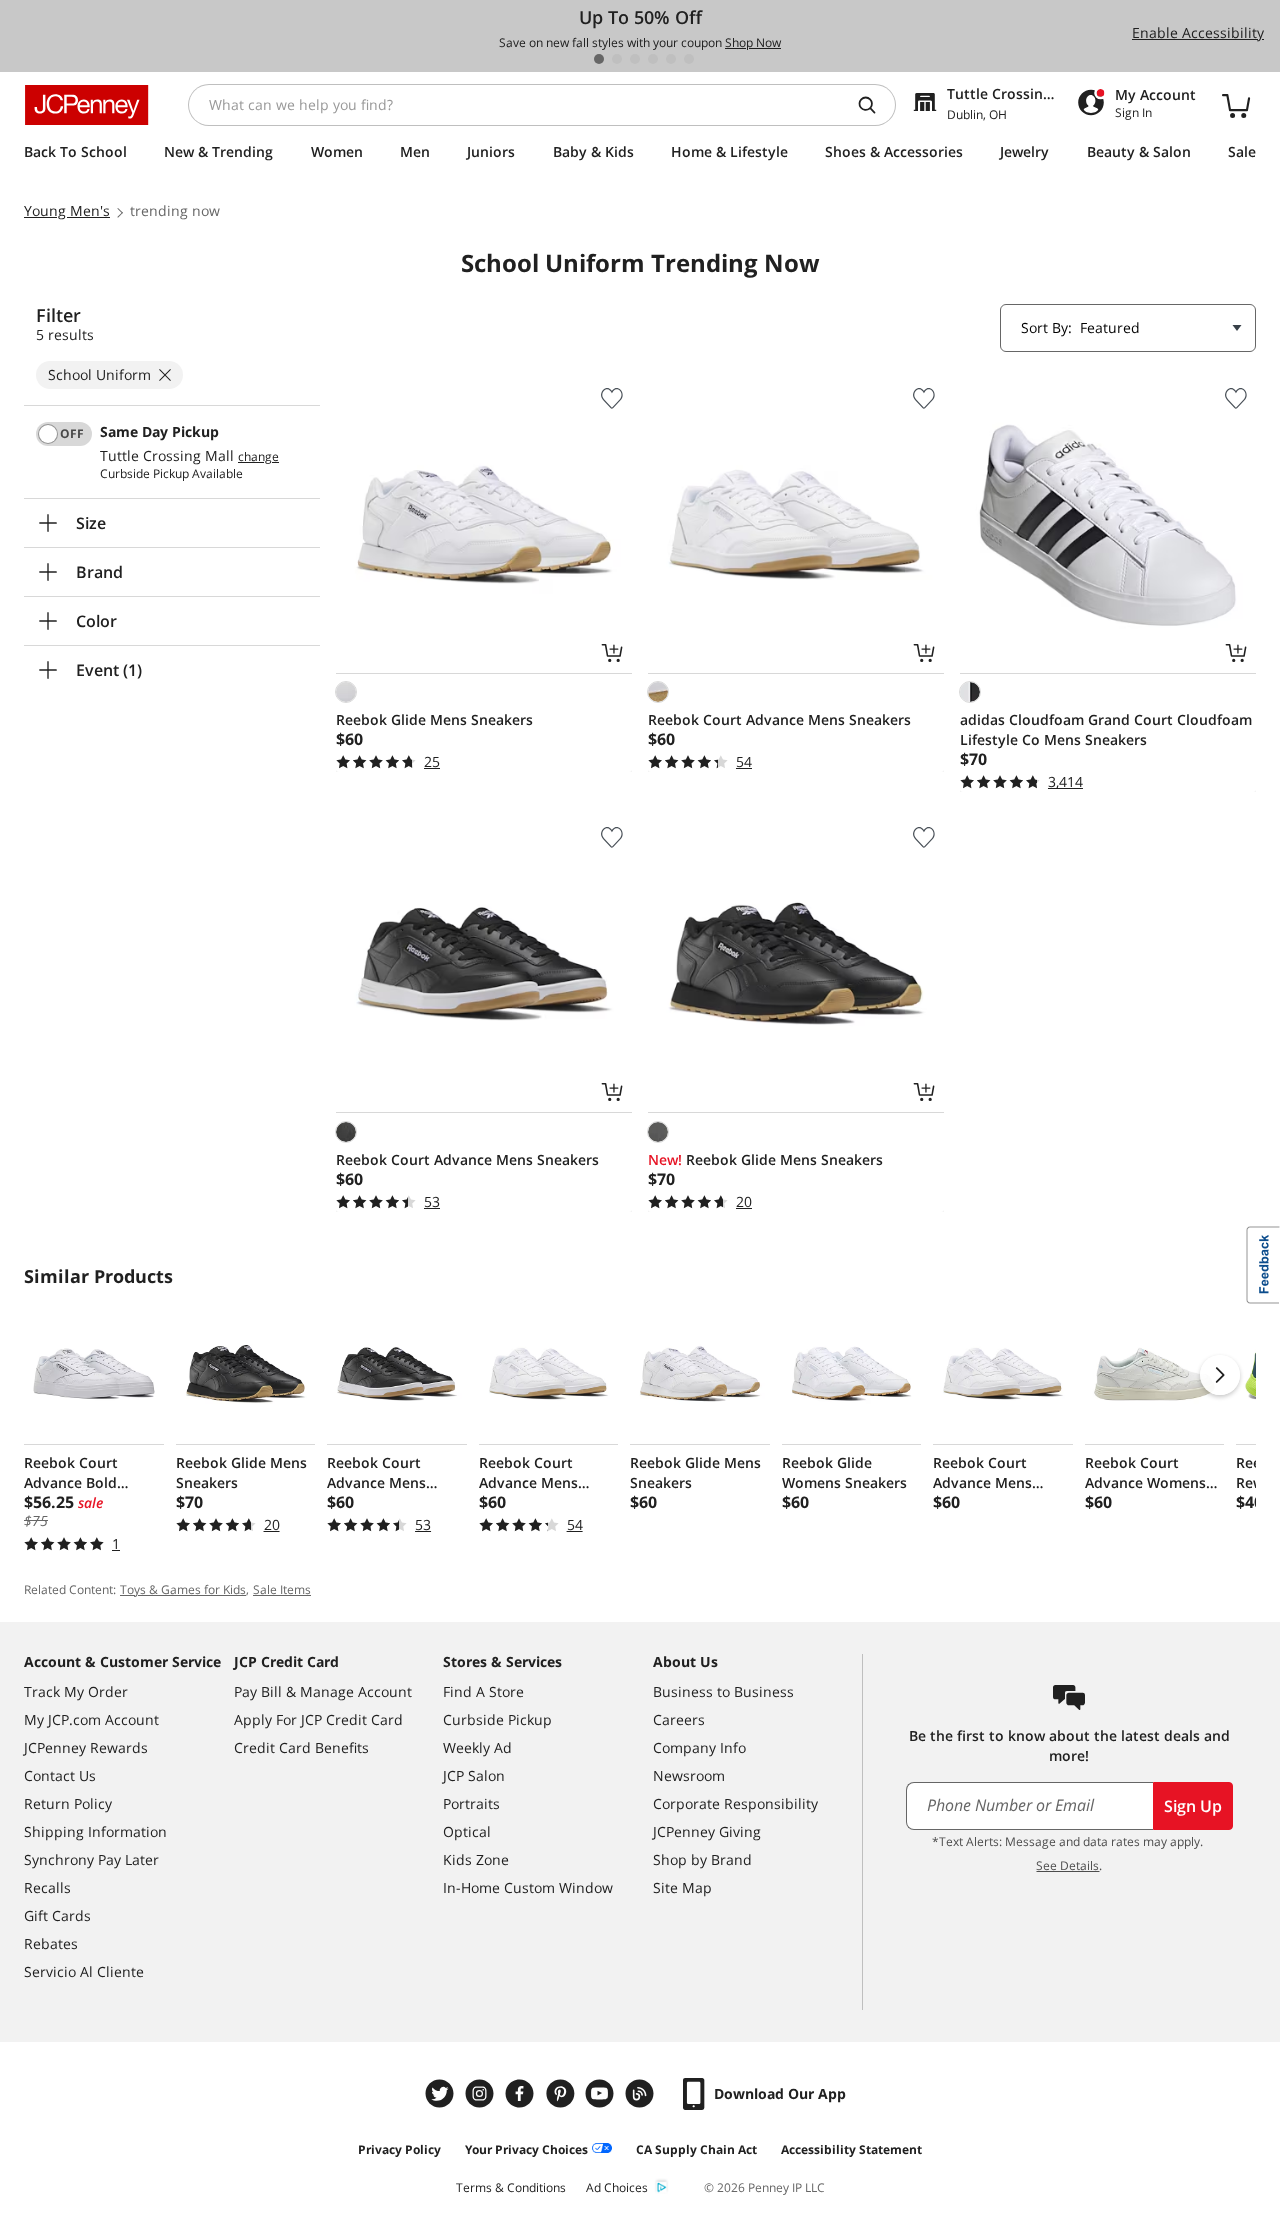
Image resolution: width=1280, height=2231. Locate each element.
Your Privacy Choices (526, 2149)
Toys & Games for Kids (183, 1589)
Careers (679, 1719)
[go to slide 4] (653, 59)
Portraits (471, 1803)
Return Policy (68, 1803)
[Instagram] (482, 2093)
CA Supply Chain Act (696, 2149)
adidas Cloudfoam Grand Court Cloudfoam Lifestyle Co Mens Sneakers (1106, 729)
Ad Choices (617, 2187)
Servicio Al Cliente (84, 1971)
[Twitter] (442, 2093)
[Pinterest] (562, 2093)
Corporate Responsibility (735, 1803)
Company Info (699, 1747)
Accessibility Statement (851, 2149)
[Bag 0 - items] (1236, 105)
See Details (1067, 1865)
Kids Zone (476, 1859)
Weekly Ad (477, 1747)
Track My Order (76, 1691)
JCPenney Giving (707, 1831)
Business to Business (723, 1691)
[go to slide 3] (635, 59)
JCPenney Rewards (86, 1747)
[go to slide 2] (617, 59)
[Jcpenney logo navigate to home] (86, 105)
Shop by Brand (702, 1859)
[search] (875, 105)
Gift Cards (57, 1915)
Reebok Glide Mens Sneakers (434, 719)
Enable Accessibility (1198, 32)
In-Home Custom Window (528, 1887)
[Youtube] (602, 2093)
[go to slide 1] (599, 59)
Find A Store (483, 1691)
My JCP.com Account (91, 1719)
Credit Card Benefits (301, 1747)
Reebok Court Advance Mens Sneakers (779, 719)
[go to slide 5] (671, 59)
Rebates (51, 1943)
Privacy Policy (399, 2149)
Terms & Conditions (511, 2187)
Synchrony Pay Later (91, 1859)
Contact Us (60, 1775)
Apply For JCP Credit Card (318, 1719)
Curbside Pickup (497, 1719)
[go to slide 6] (689, 59)
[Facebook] (522, 2093)
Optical (467, 1831)
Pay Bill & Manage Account (323, 1691)
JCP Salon (474, 1775)
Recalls (47, 1887)
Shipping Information (95, 1831)
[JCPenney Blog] (642, 2093)
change (258, 457)
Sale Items (282, 1589)
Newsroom (689, 1775)
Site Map (682, 1887)
